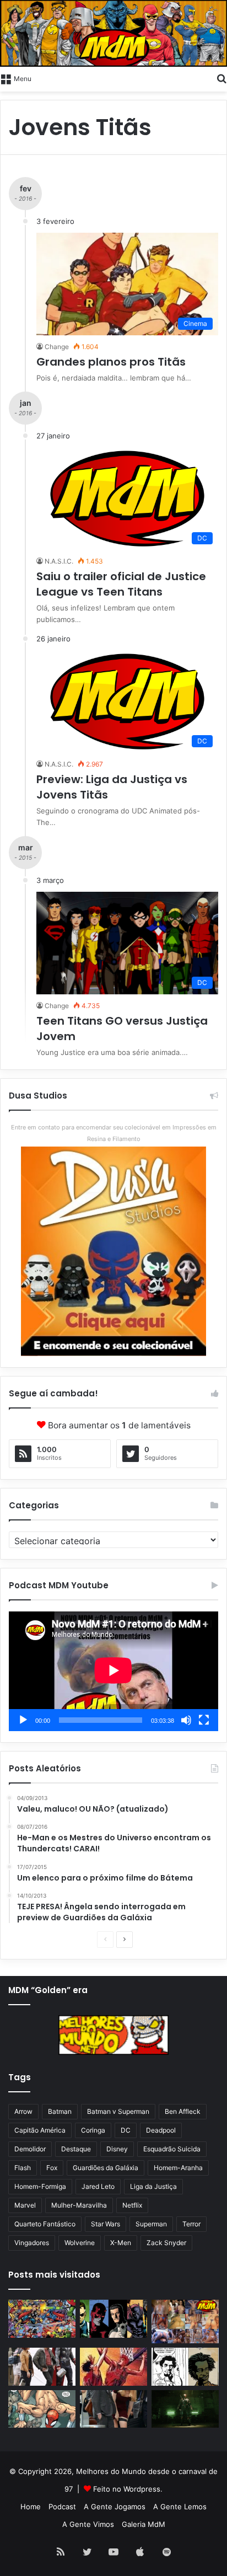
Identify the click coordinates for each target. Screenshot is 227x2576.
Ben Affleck (183, 2111)
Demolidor (30, 2149)
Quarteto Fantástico (45, 2224)
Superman (151, 2224)
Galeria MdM (144, 2524)
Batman (60, 2111)
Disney (117, 2149)
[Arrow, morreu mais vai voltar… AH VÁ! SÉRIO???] (185, 2409)
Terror (191, 2224)
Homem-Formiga (40, 2186)
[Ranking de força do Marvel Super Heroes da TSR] (113, 2319)
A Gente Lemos (180, 2507)
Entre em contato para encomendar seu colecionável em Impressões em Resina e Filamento (114, 1133)
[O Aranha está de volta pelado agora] (42, 2409)
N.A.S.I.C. (59, 561)
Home (31, 2507)
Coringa (93, 2130)
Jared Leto (98, 2186)
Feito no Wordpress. (128, 2489)
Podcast (62, 2507)
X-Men (121, 2243)
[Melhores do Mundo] (113, 33)
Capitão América (40, 2130)
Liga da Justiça (153, 2186)
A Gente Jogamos (115, 2507)
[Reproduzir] (23, 1720)
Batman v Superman (118, 2111)
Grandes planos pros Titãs (111, 362)
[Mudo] (186, 1720)
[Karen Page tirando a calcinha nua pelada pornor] (113, 2409)
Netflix (132, 2205)
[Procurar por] (221, 78)
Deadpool (161, 2130)
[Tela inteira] (204, 1720)
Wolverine (80, 2243)
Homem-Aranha (178, 2168)
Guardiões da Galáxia (106, 2168)
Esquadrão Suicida (172, 2149)
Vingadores (32, 2243)
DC (126, 2130)
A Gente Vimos (88, 2524)
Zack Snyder (166, 2243)
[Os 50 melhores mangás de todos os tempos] (113, 2367)
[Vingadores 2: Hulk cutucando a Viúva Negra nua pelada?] (42, 2367)
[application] (113, 1671)
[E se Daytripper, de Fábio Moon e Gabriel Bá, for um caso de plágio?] (185, 2367)
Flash (23, 2168)
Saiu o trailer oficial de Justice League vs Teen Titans (121, 584)
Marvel (25, 2205)
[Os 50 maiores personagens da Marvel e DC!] (42, 2319)
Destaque (76, 2149)
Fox (52, 2168)
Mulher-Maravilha (79, 2205)
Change (57, 347)
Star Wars (106, 2224)
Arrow (23, 2111)
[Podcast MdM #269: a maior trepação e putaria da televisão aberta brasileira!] (185, 2321)
